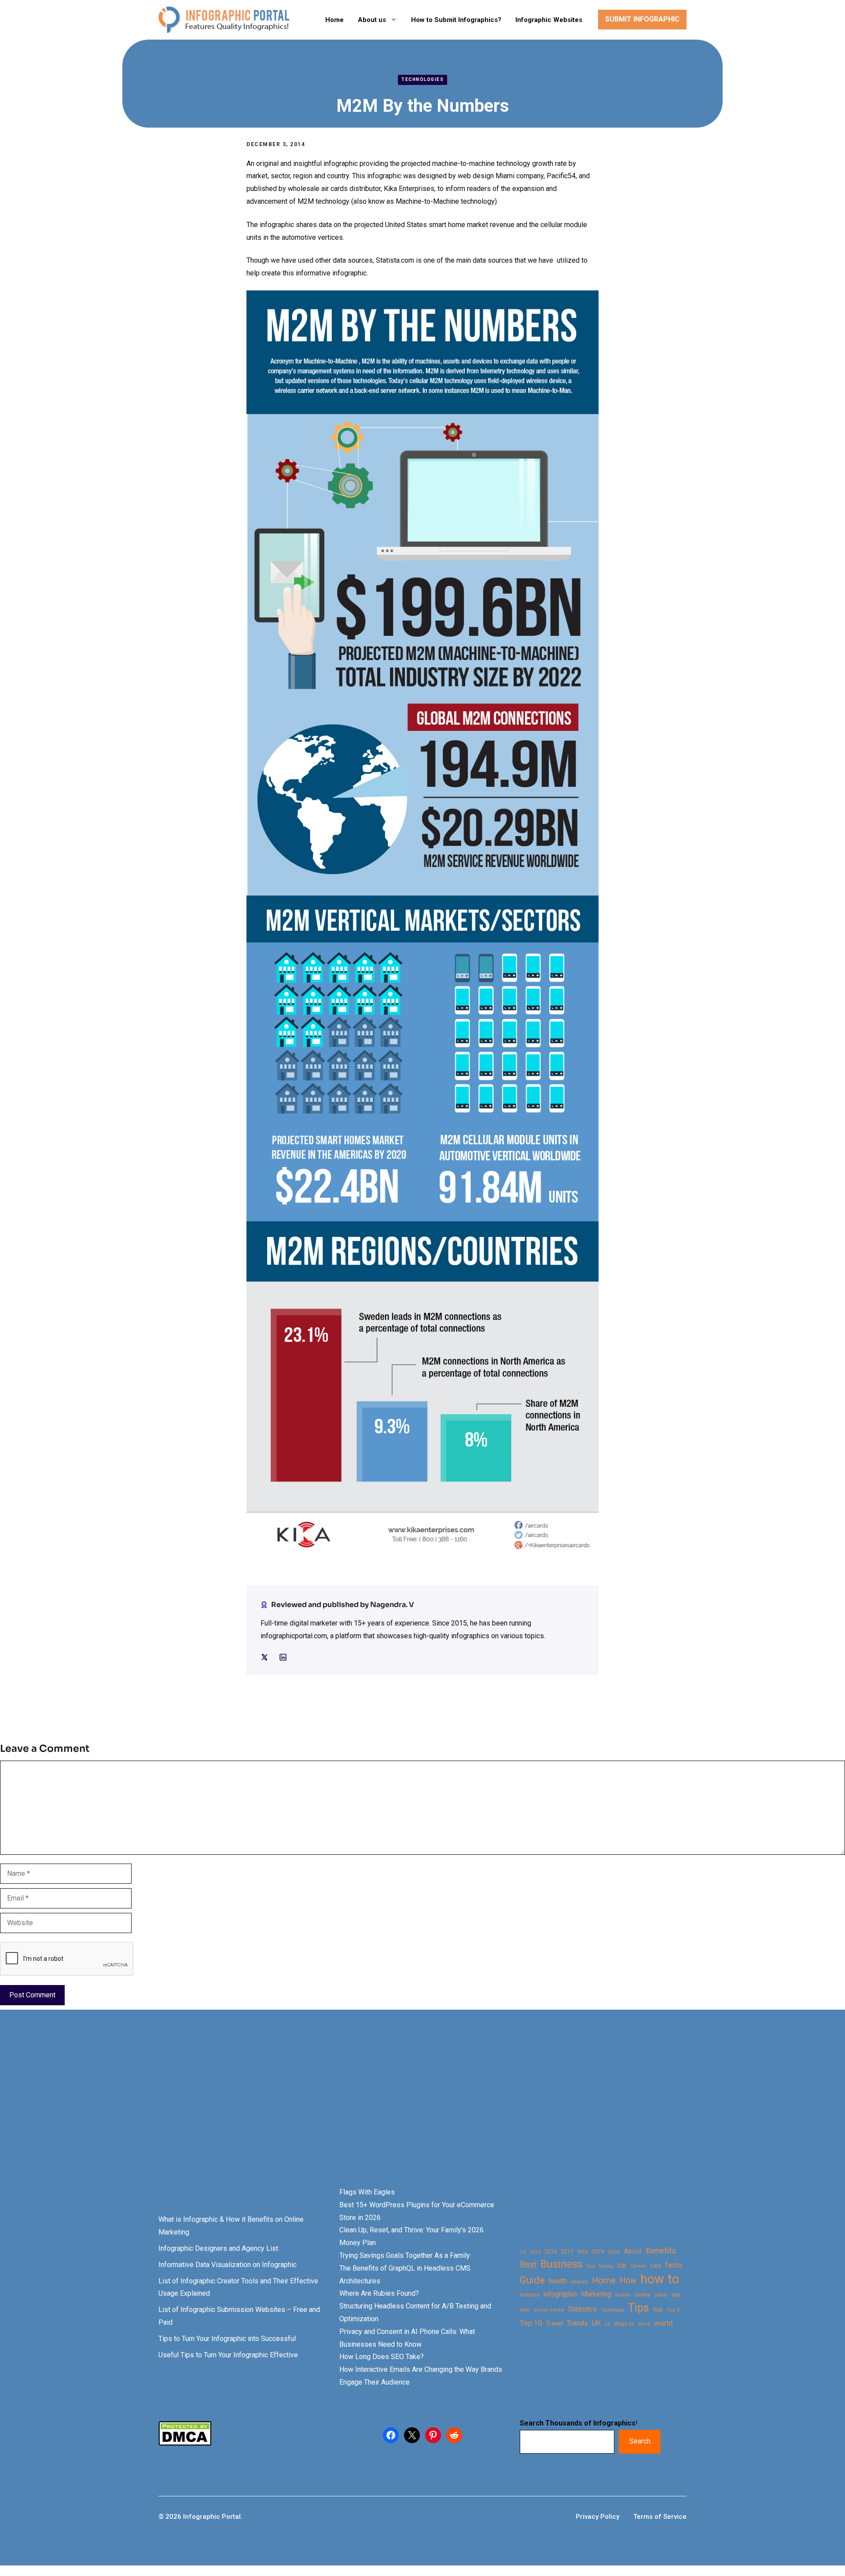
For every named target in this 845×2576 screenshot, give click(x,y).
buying (606, 2266)
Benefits (661, 2251)
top (658, 2310)
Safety (661, 2295)
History (580, 2282)
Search (640, 2441)
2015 (535, 2252)
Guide (532, 2280)
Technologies (422, 79)
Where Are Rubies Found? (379, 2293)
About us (372, 20)
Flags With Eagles (367, 2192)
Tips (639, 2308)
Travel (554, 2323)
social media (549, 2310)
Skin (525, 2310)
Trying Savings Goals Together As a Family (405, 2255)
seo (676, 2295)
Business (562, 2264)
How (628, 2281)
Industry (530, 2295)
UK (596, 2323)
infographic (560, 2294)
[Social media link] (265, 1657)
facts (674, 2265)
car (622, 2265)
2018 (582, 2252)
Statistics (582, 2309)
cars (656, 2265)
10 (523, 2252)
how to (660, 2279)
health (558, 2281)
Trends (577, 2323)
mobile (623, 2295)
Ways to (624, 2324)
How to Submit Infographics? (456, 20)
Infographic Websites (549, 20)
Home (334, 20)
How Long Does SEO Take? (382, 2357)
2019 (598, 2251)
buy (591, 2266)
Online (643, 2295)
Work (644, 2324)
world (663, 2323)
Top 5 (673, 2310)
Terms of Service (660, 2517)
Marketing (596, 2294)
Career (638, 2266)
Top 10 (531, 2323)
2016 (551, 2251)
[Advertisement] (278, 2114)
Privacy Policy (597, 2517)
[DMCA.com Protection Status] (185, 2443)
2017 (567, 2251)
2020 (614, 2252)
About (633, 2251)
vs (607, 2324)
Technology (612, 2310)
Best (528, 2265)
